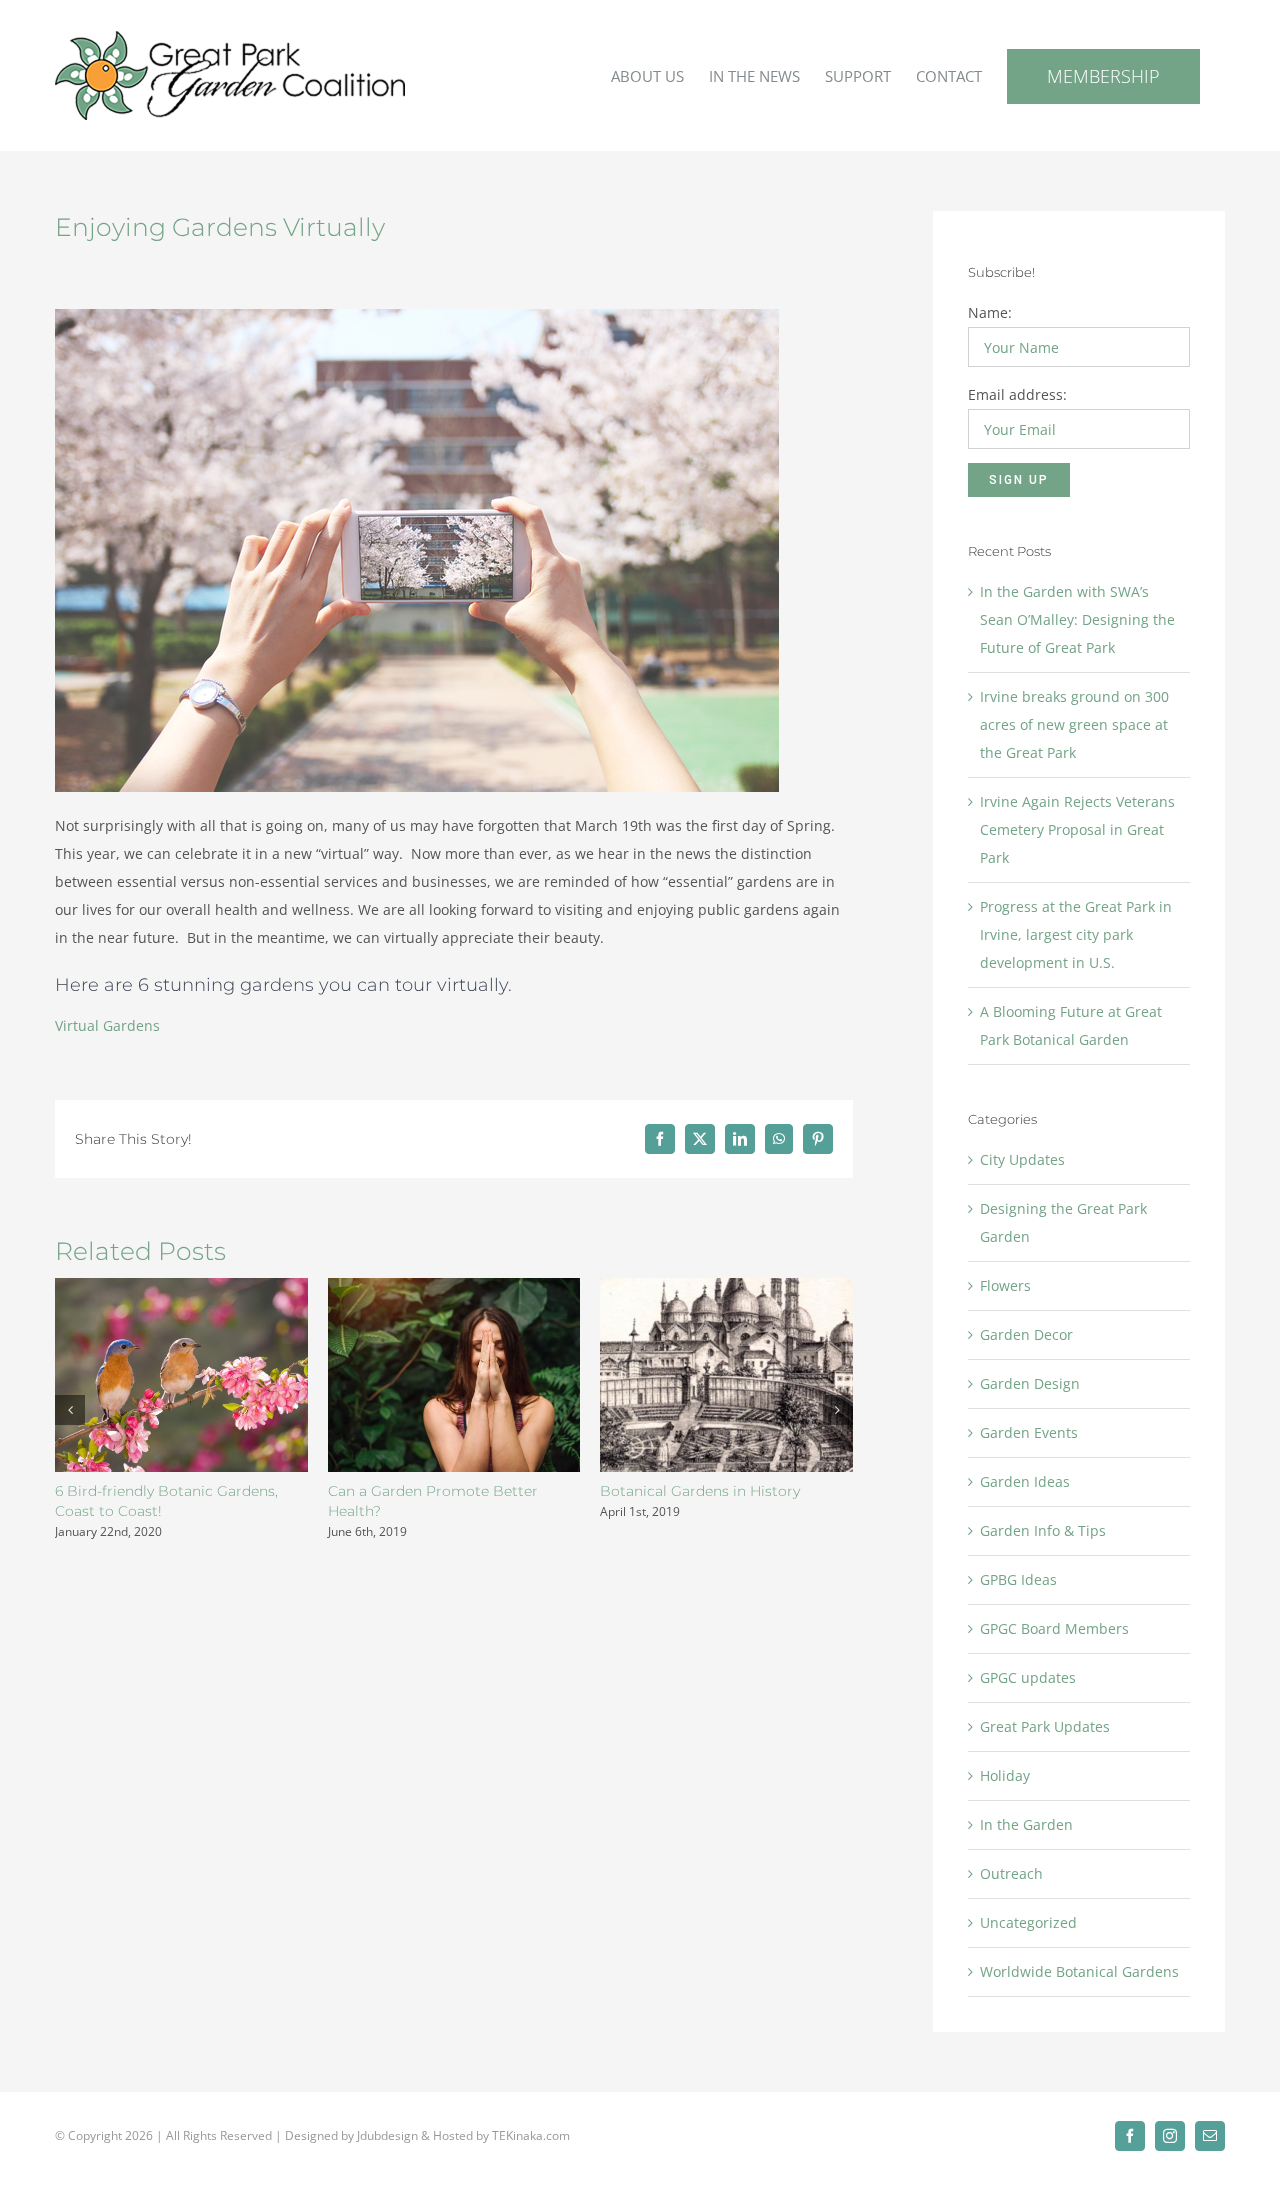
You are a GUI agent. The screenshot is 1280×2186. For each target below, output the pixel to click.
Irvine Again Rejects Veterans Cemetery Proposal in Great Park (1077, 829)
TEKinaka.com (531, 2135)
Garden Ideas (1025, 1481)
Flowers (1005, 1285)
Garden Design (1030, 1383)
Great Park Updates (1045, 1726)
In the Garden (1026, 1824)
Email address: (1017, 394)
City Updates (1022, 1159)
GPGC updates (1028, 1677)
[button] (70, 1410)
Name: (990, 312)
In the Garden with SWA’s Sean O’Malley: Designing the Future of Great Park (1077, 619)
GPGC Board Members (1054, 1628)
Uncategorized (1028, 1922)
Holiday (1005, 1775)
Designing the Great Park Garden (1063, 1222)
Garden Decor (1026, 1334)
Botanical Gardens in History (700, 1491)
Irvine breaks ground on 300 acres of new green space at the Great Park (1074, 724)
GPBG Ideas (1018, 1579)
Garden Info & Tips (1043, 1530)
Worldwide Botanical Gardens (1079, 1971)
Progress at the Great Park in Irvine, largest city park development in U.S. (1076, 934)
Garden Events (1029, 1432)
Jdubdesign (387, 2135)
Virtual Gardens (107, 1025)
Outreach (1011, 1873)
